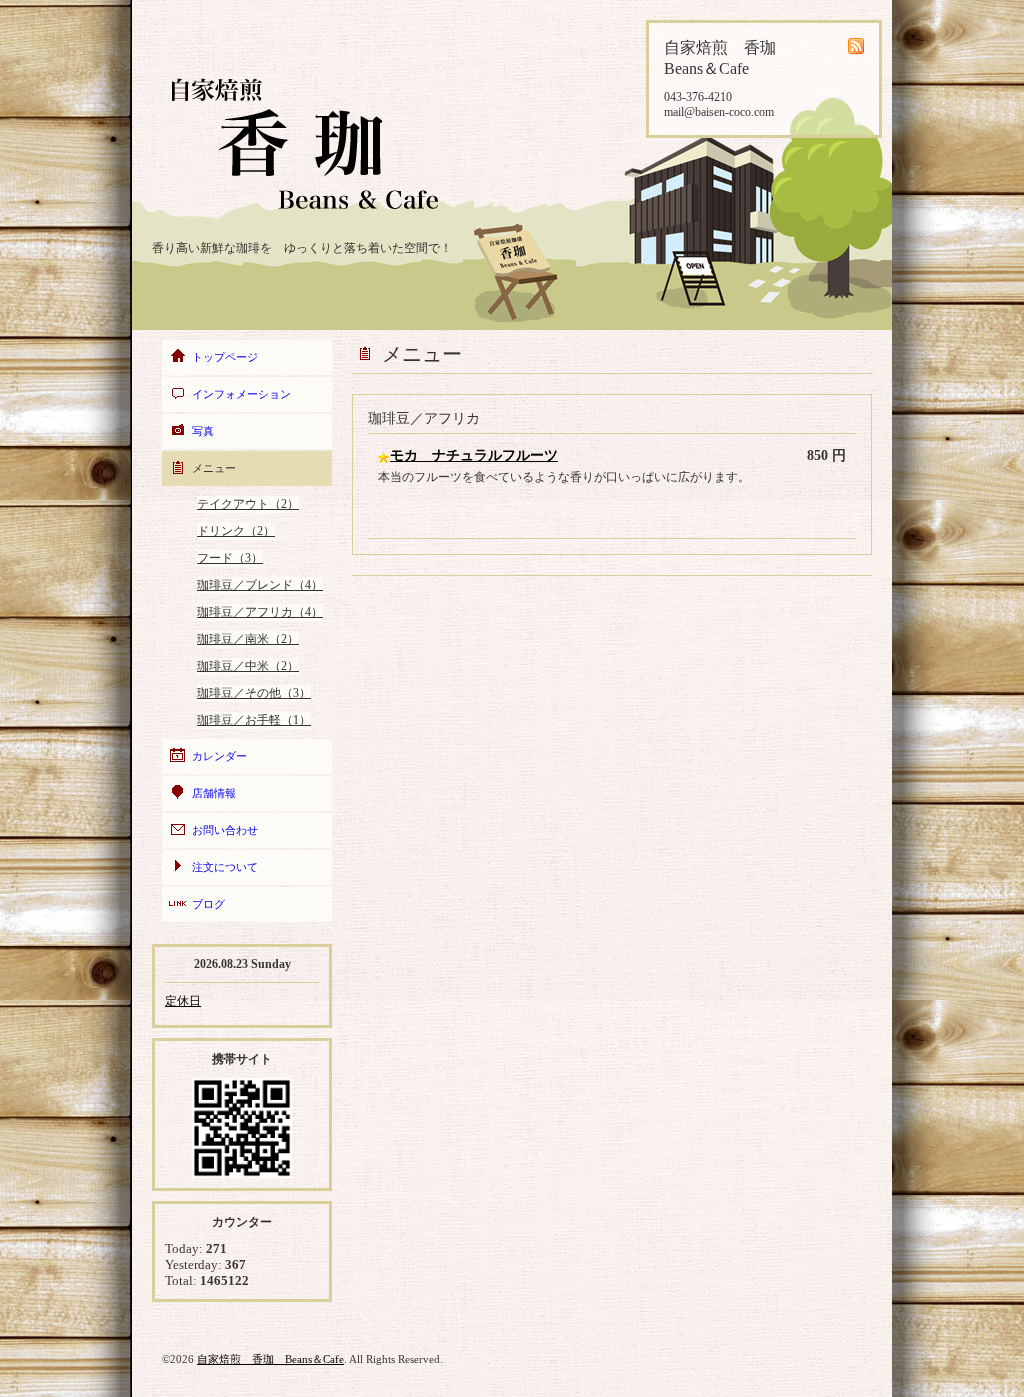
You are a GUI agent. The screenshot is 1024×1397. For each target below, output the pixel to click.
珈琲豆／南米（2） (248, 639)
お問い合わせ (225, 830)
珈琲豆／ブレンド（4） (260, 585)
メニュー (214, 468)
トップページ (225, 357)
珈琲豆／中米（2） (248, 666)
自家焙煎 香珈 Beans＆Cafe (270, 1359)
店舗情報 (214, 793)
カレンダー (219, 756)
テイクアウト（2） (248, 504)
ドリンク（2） (236, 531)
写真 (203, 431)
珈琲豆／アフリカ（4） (260, 612)
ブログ (208, 904)
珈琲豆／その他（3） (254, 693)
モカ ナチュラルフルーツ (474, 455)
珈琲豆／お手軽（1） (254, 720)
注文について (225, 867)
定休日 (183, 1001)
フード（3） (230, 558)
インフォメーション (241, 394)
